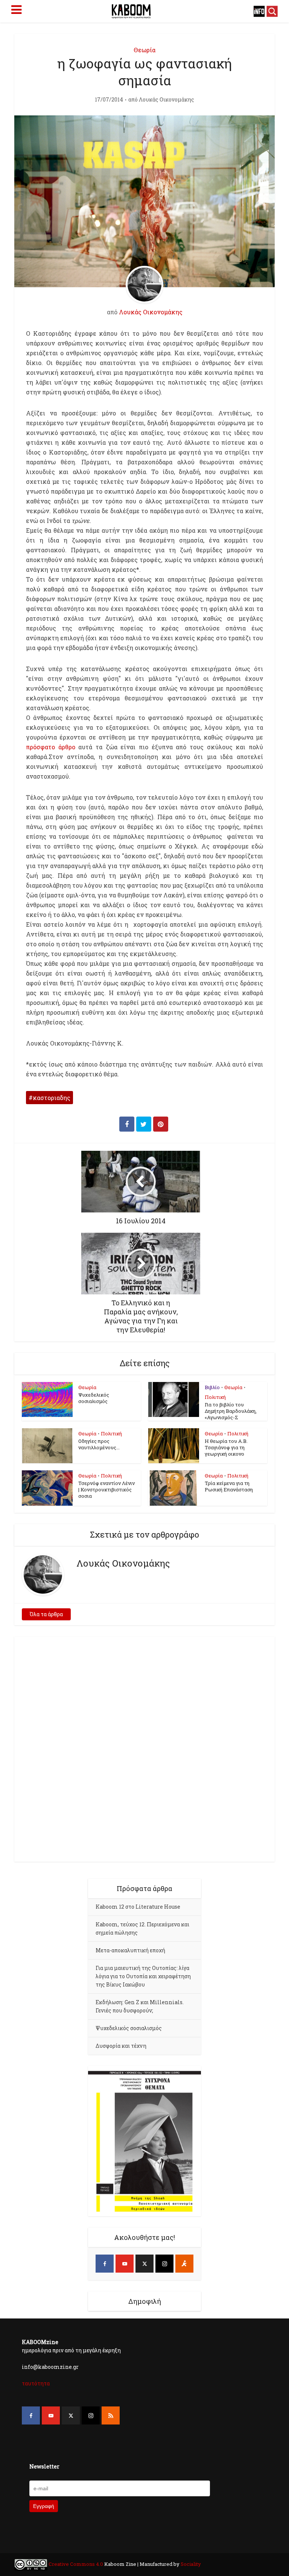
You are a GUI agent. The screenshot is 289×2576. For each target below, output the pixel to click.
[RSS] (111, 2415)
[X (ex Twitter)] (144, 2264)
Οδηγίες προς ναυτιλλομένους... (99, 1444)
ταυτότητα (36, 2383)
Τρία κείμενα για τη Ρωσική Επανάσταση (229, 1486)
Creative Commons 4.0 (76, 2564)
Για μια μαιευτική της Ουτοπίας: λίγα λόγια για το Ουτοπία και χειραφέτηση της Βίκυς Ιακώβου (143, 1976)
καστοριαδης (52, 1098)
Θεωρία (144, 50)
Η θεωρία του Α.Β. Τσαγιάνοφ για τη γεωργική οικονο (226, 1447)
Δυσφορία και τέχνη (121, 2046)
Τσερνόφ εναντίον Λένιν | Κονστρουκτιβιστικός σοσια (106, 1490)
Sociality (190, 2564)
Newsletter (44, 2466)
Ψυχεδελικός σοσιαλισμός (94, 1398)
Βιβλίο (212, 1387)
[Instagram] (164, 2264)
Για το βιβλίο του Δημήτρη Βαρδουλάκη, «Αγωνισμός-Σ (231, 1411)
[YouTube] (125, 2264)
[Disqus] (144, 1748)
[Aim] (184, 2264)
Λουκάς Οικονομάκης (167, 100)
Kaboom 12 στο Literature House (138, 1907)
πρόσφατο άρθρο (52, 747)
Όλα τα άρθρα (46, 1614)
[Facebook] (105, 2264)
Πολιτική (215, 1397)
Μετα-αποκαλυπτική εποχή (130, 1950)
